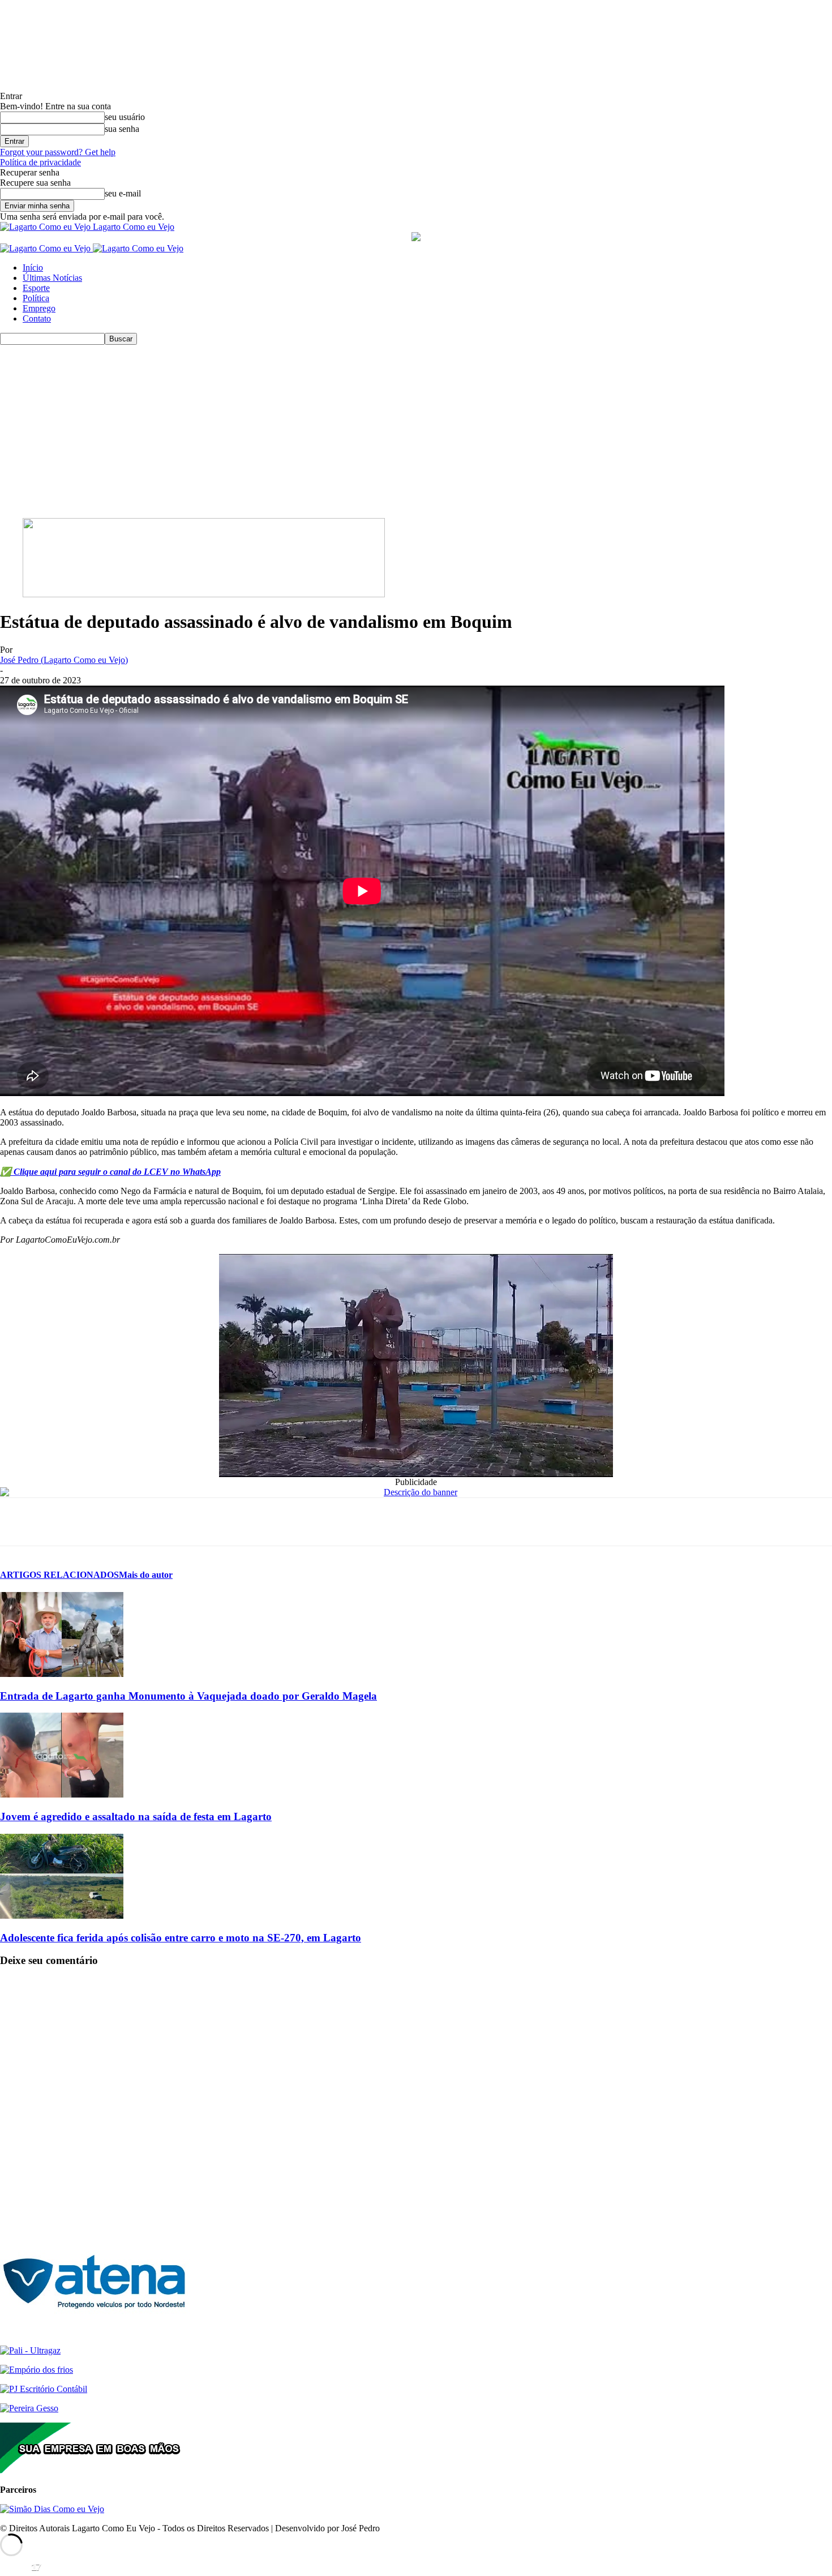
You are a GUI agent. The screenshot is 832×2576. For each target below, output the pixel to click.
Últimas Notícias (52, 278)
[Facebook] (19, 1522)
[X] (59, 1522)
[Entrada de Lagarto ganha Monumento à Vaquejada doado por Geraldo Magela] (62, 1674)
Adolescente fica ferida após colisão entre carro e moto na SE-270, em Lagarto (181, 1938)
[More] (182, 1522)
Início (33, 268)
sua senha (122, 129)
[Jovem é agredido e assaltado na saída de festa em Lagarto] (62, 1794)
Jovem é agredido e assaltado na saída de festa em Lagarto (136, 1817)
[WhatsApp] (100, 1522)
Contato (37, 318)
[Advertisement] (416, 430)
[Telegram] (141, 1522)
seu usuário (125, 117)
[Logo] (46, 248)
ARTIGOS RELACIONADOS (59, 1575)
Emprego (39, 308)
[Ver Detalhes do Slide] (204, 594)
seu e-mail (123, 193)
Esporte (36, 288)
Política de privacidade (40, 162)
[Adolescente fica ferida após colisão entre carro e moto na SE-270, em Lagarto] (62, 1916)
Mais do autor (146, 1575)
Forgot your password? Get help (58, 152)
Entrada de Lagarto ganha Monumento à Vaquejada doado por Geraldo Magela (188, 1696)
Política (36, 298)
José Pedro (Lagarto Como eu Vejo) (64, 660)
